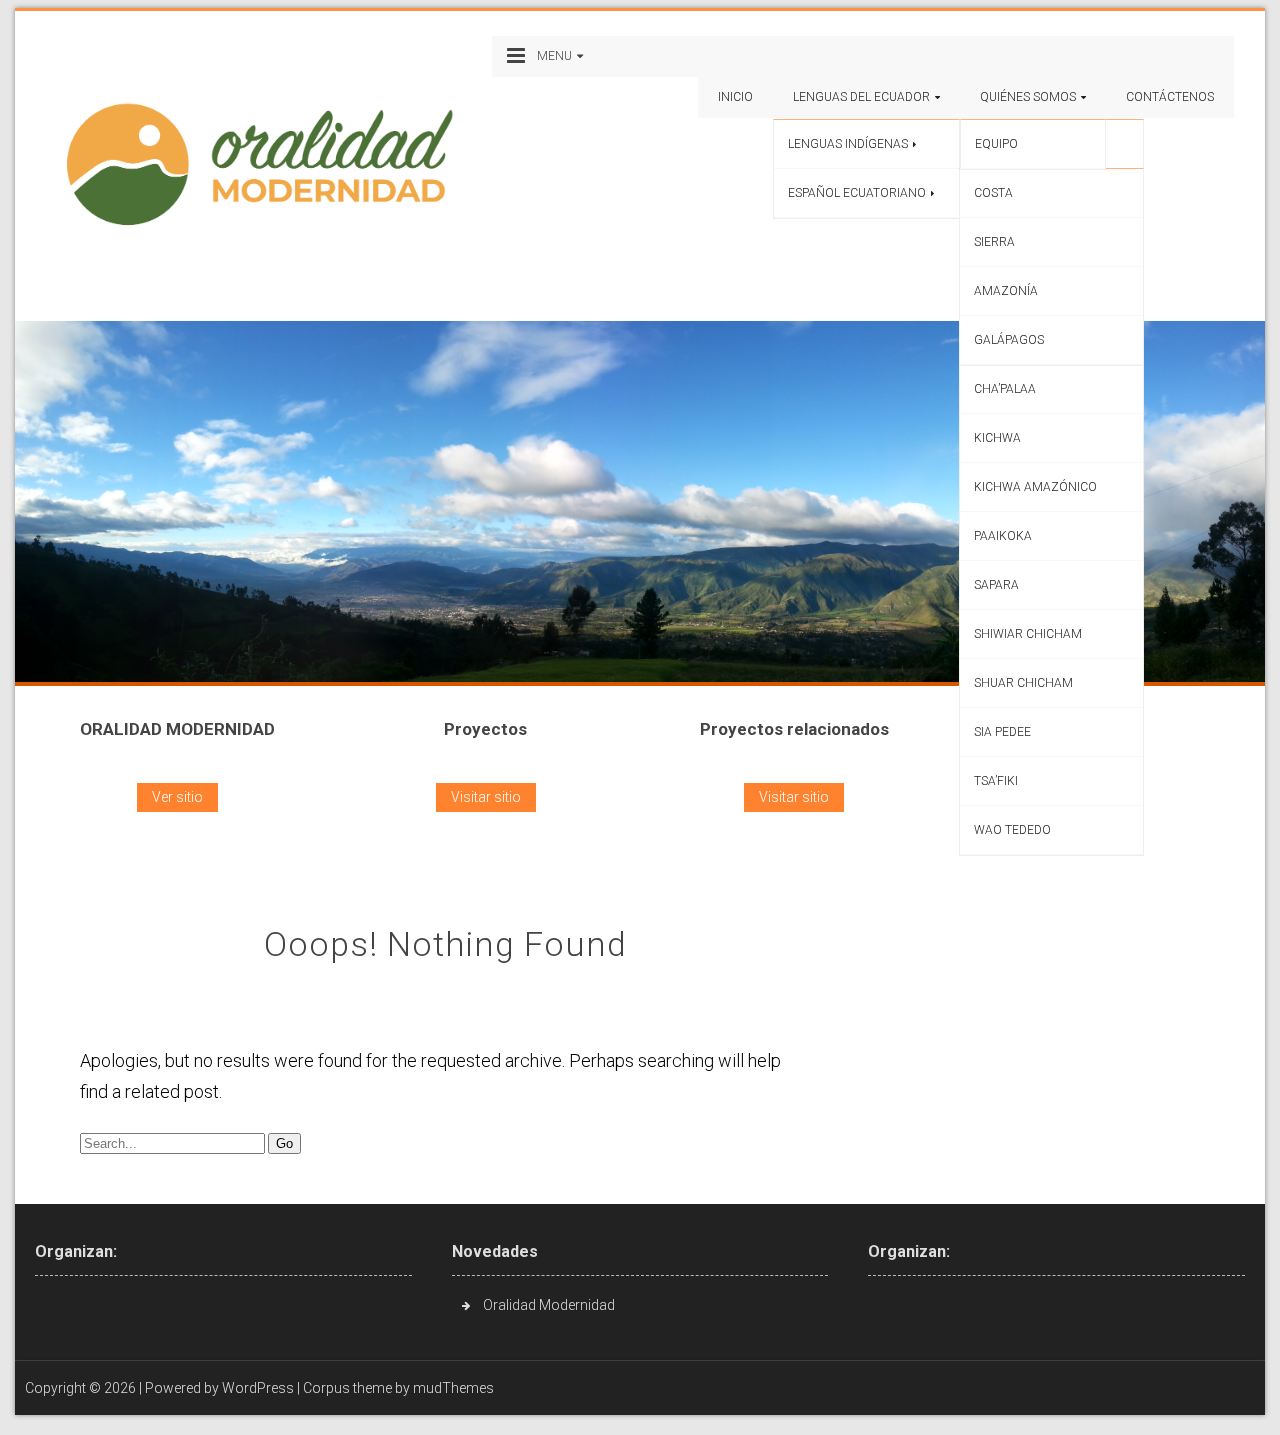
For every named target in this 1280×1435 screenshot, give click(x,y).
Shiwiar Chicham (1028, 634)
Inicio (735, 97)
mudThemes (453, 1388)
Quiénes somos (1028, 97)
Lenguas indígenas (848, 144)
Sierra (994, 242)
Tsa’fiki (996, 781)
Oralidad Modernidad (549, 1305)
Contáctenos (1170, 97)
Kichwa (997, 438)
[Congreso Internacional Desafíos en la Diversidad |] (268, 163)
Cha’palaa (1005, 389)
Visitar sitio (486, 797)
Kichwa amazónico (1035, 487)
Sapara (996, 585)
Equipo (996, 144)
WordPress (258, 1388)
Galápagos (1009, 340)
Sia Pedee (1002, 732)
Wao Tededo (1012, 830)
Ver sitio (177, 797)
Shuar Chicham (1023, 683)
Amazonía (1006, 291)
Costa (993, 193)
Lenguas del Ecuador (861, 97)
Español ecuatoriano (857, 193)
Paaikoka (1003, 536)
